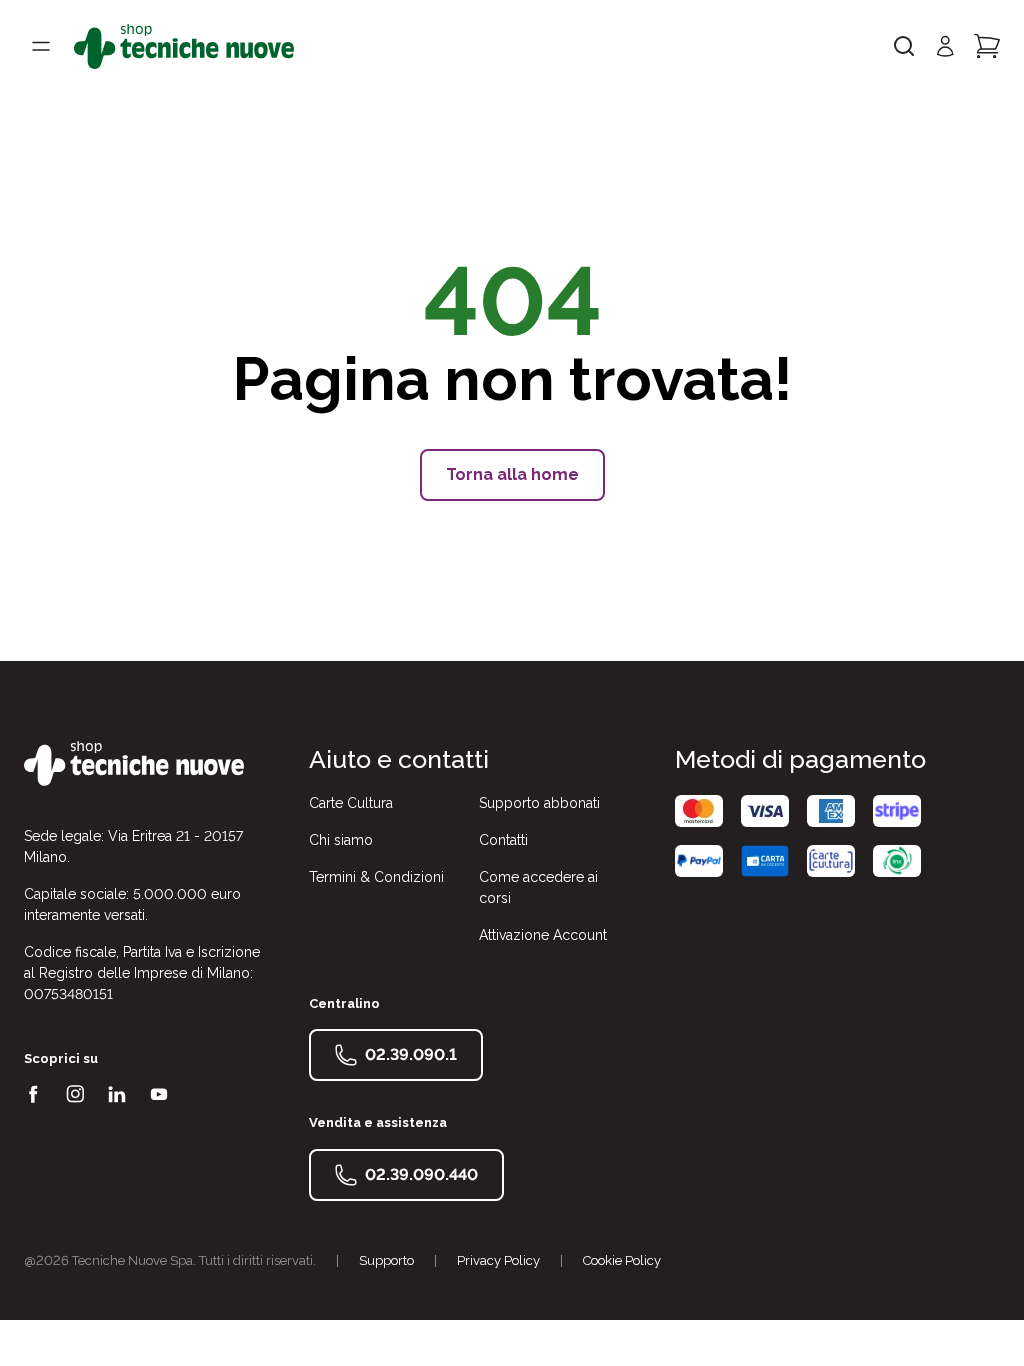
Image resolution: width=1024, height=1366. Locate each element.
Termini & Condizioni (376, 877)
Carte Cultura (351, 803)
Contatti (503, 840)
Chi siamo (341, 840)
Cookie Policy (622, 1260)
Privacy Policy (498, 1260)
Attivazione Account (543, 935)
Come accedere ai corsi (538, 887)
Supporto (386, 1260)
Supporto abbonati (539, 803)
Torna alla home (512, 474)
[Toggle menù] (41, 46)
